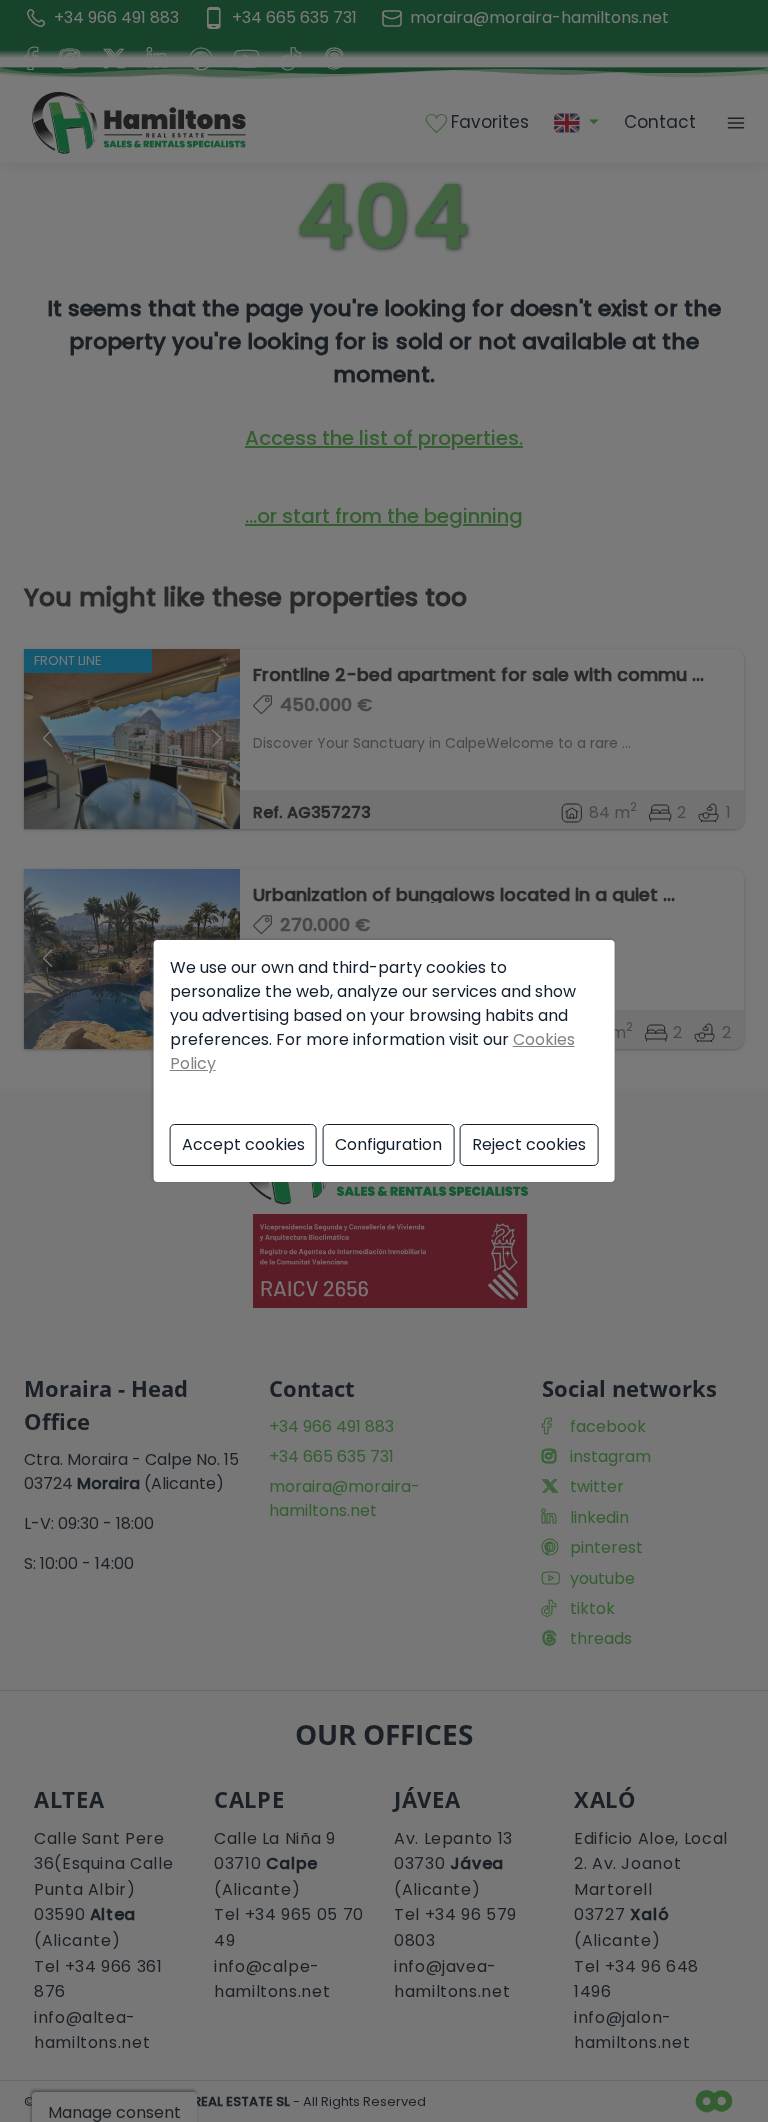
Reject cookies (529, 1144)
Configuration (388, 1144)
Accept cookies (243, 1144)
